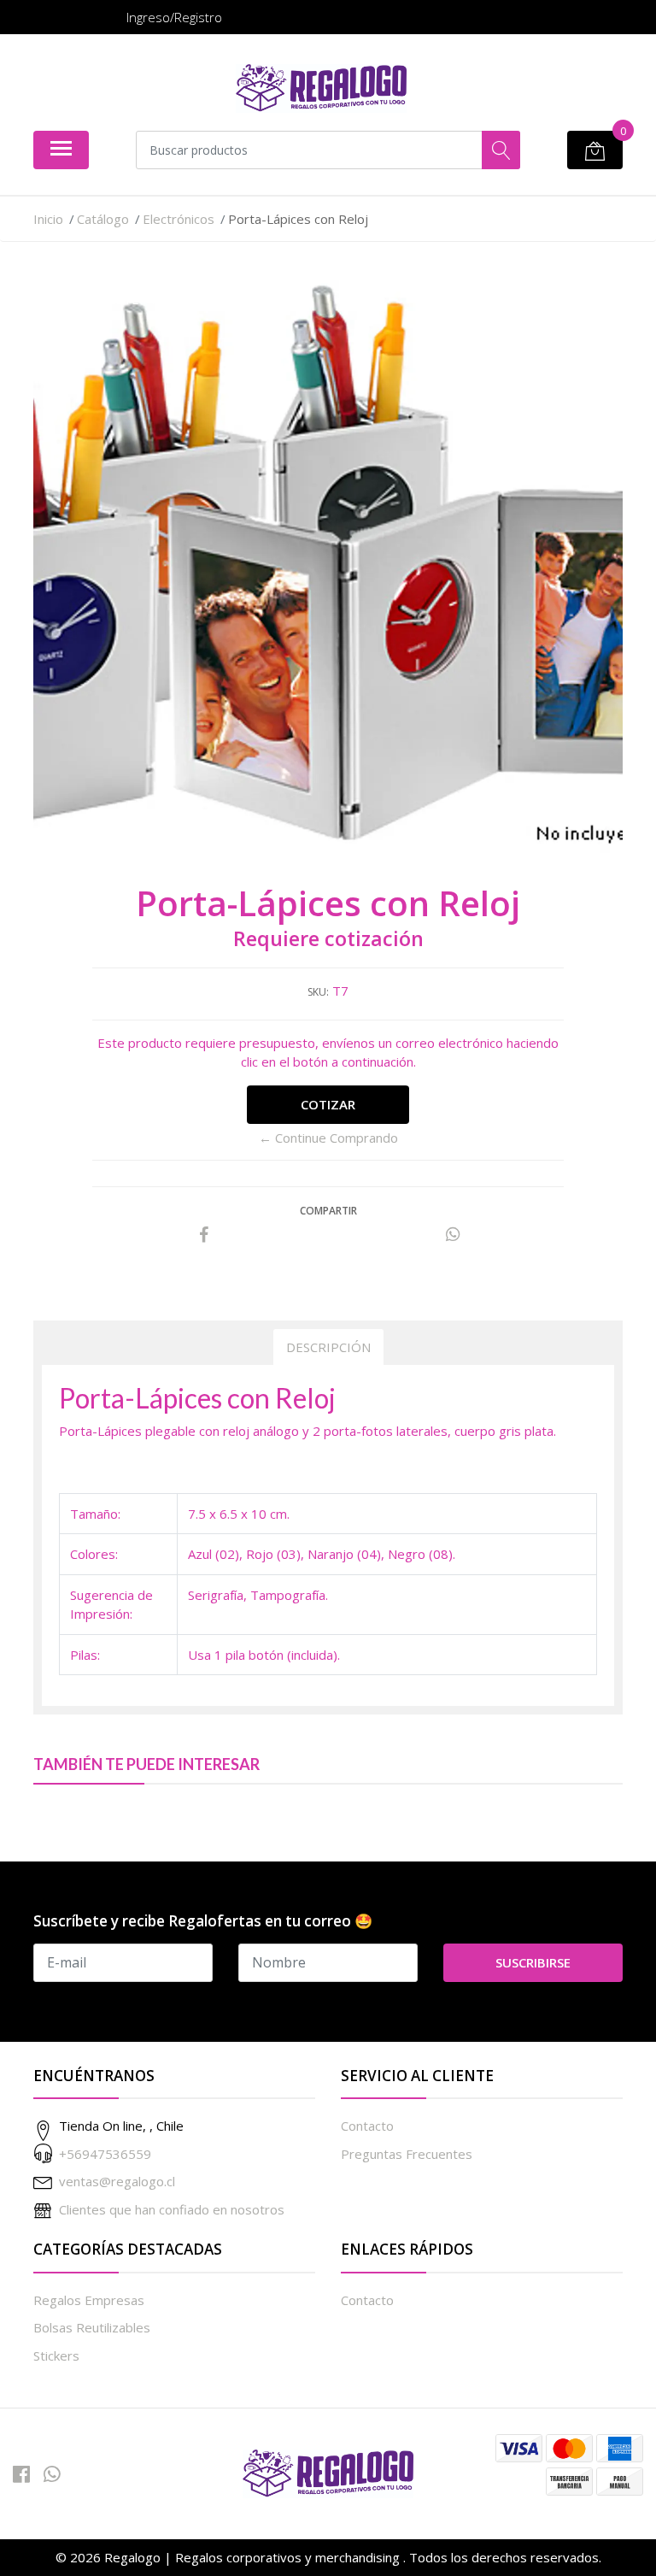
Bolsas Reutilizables (92, 2327)
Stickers (56, 2355)
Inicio (48, 219)
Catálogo (103, 219)
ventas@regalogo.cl (117, 2181)
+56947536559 (105, 2154)
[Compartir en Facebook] (204, 1235)
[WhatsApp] (52, 2474)
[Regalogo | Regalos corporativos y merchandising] (321, 88)
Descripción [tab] (328, 1347)
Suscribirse (533, 1962)
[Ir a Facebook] (21, 2474)
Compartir (328, 1211)
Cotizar (328, 1104)
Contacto (367, 2126)
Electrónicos (179, 219)
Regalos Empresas (89, 2300)
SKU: (318, 992)
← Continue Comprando (328, 1138)
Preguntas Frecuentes (407, 2154)
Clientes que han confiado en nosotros (172, 2209)
